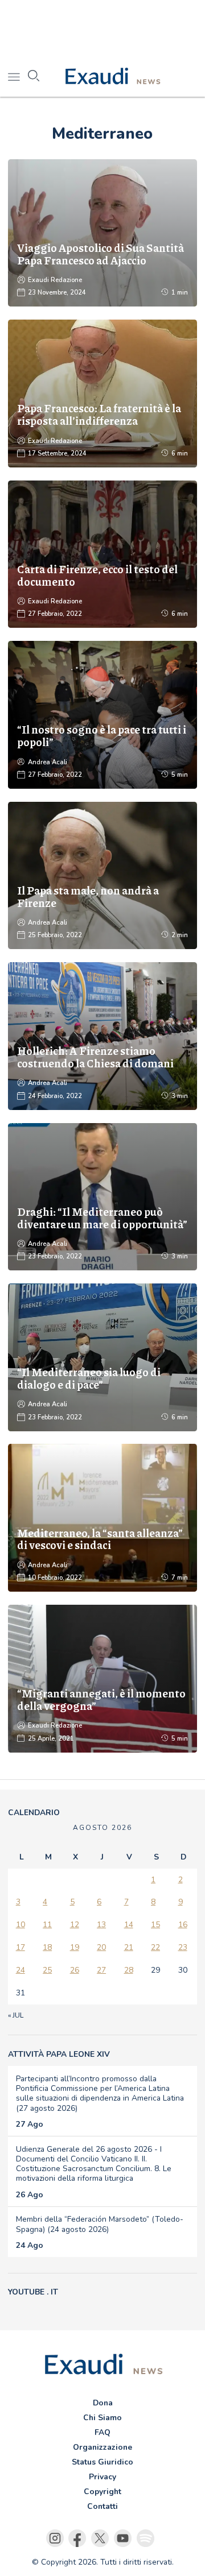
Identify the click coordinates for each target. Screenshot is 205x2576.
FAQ (102, 2432)
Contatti (102, 2506)
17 (20, 1947)
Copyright (102, 2492)
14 (129, 1925)
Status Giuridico (102, 2462)
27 (101, 1970)
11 (47, 1925)
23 (183, 1947)
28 (129, 1970)
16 (183, 1925)
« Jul (16, 2015)
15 (155, 1925)
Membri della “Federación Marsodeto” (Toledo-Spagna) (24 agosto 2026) (100, 2224)
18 (47, 1947)
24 (20, 1970)
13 (101, 1925)
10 (20, 1925)
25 (47, 1970)
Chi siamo (102, 2418)
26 (75, 1970)
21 (129, 1947)
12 (75, 1925)
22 (155, 1947)
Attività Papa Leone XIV (59, 2054)
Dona (103, 2403)
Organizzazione (102, 2447)
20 (101, 1947)
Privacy (102, 2477)
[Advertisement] (102, 28)
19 (75, 1947)
